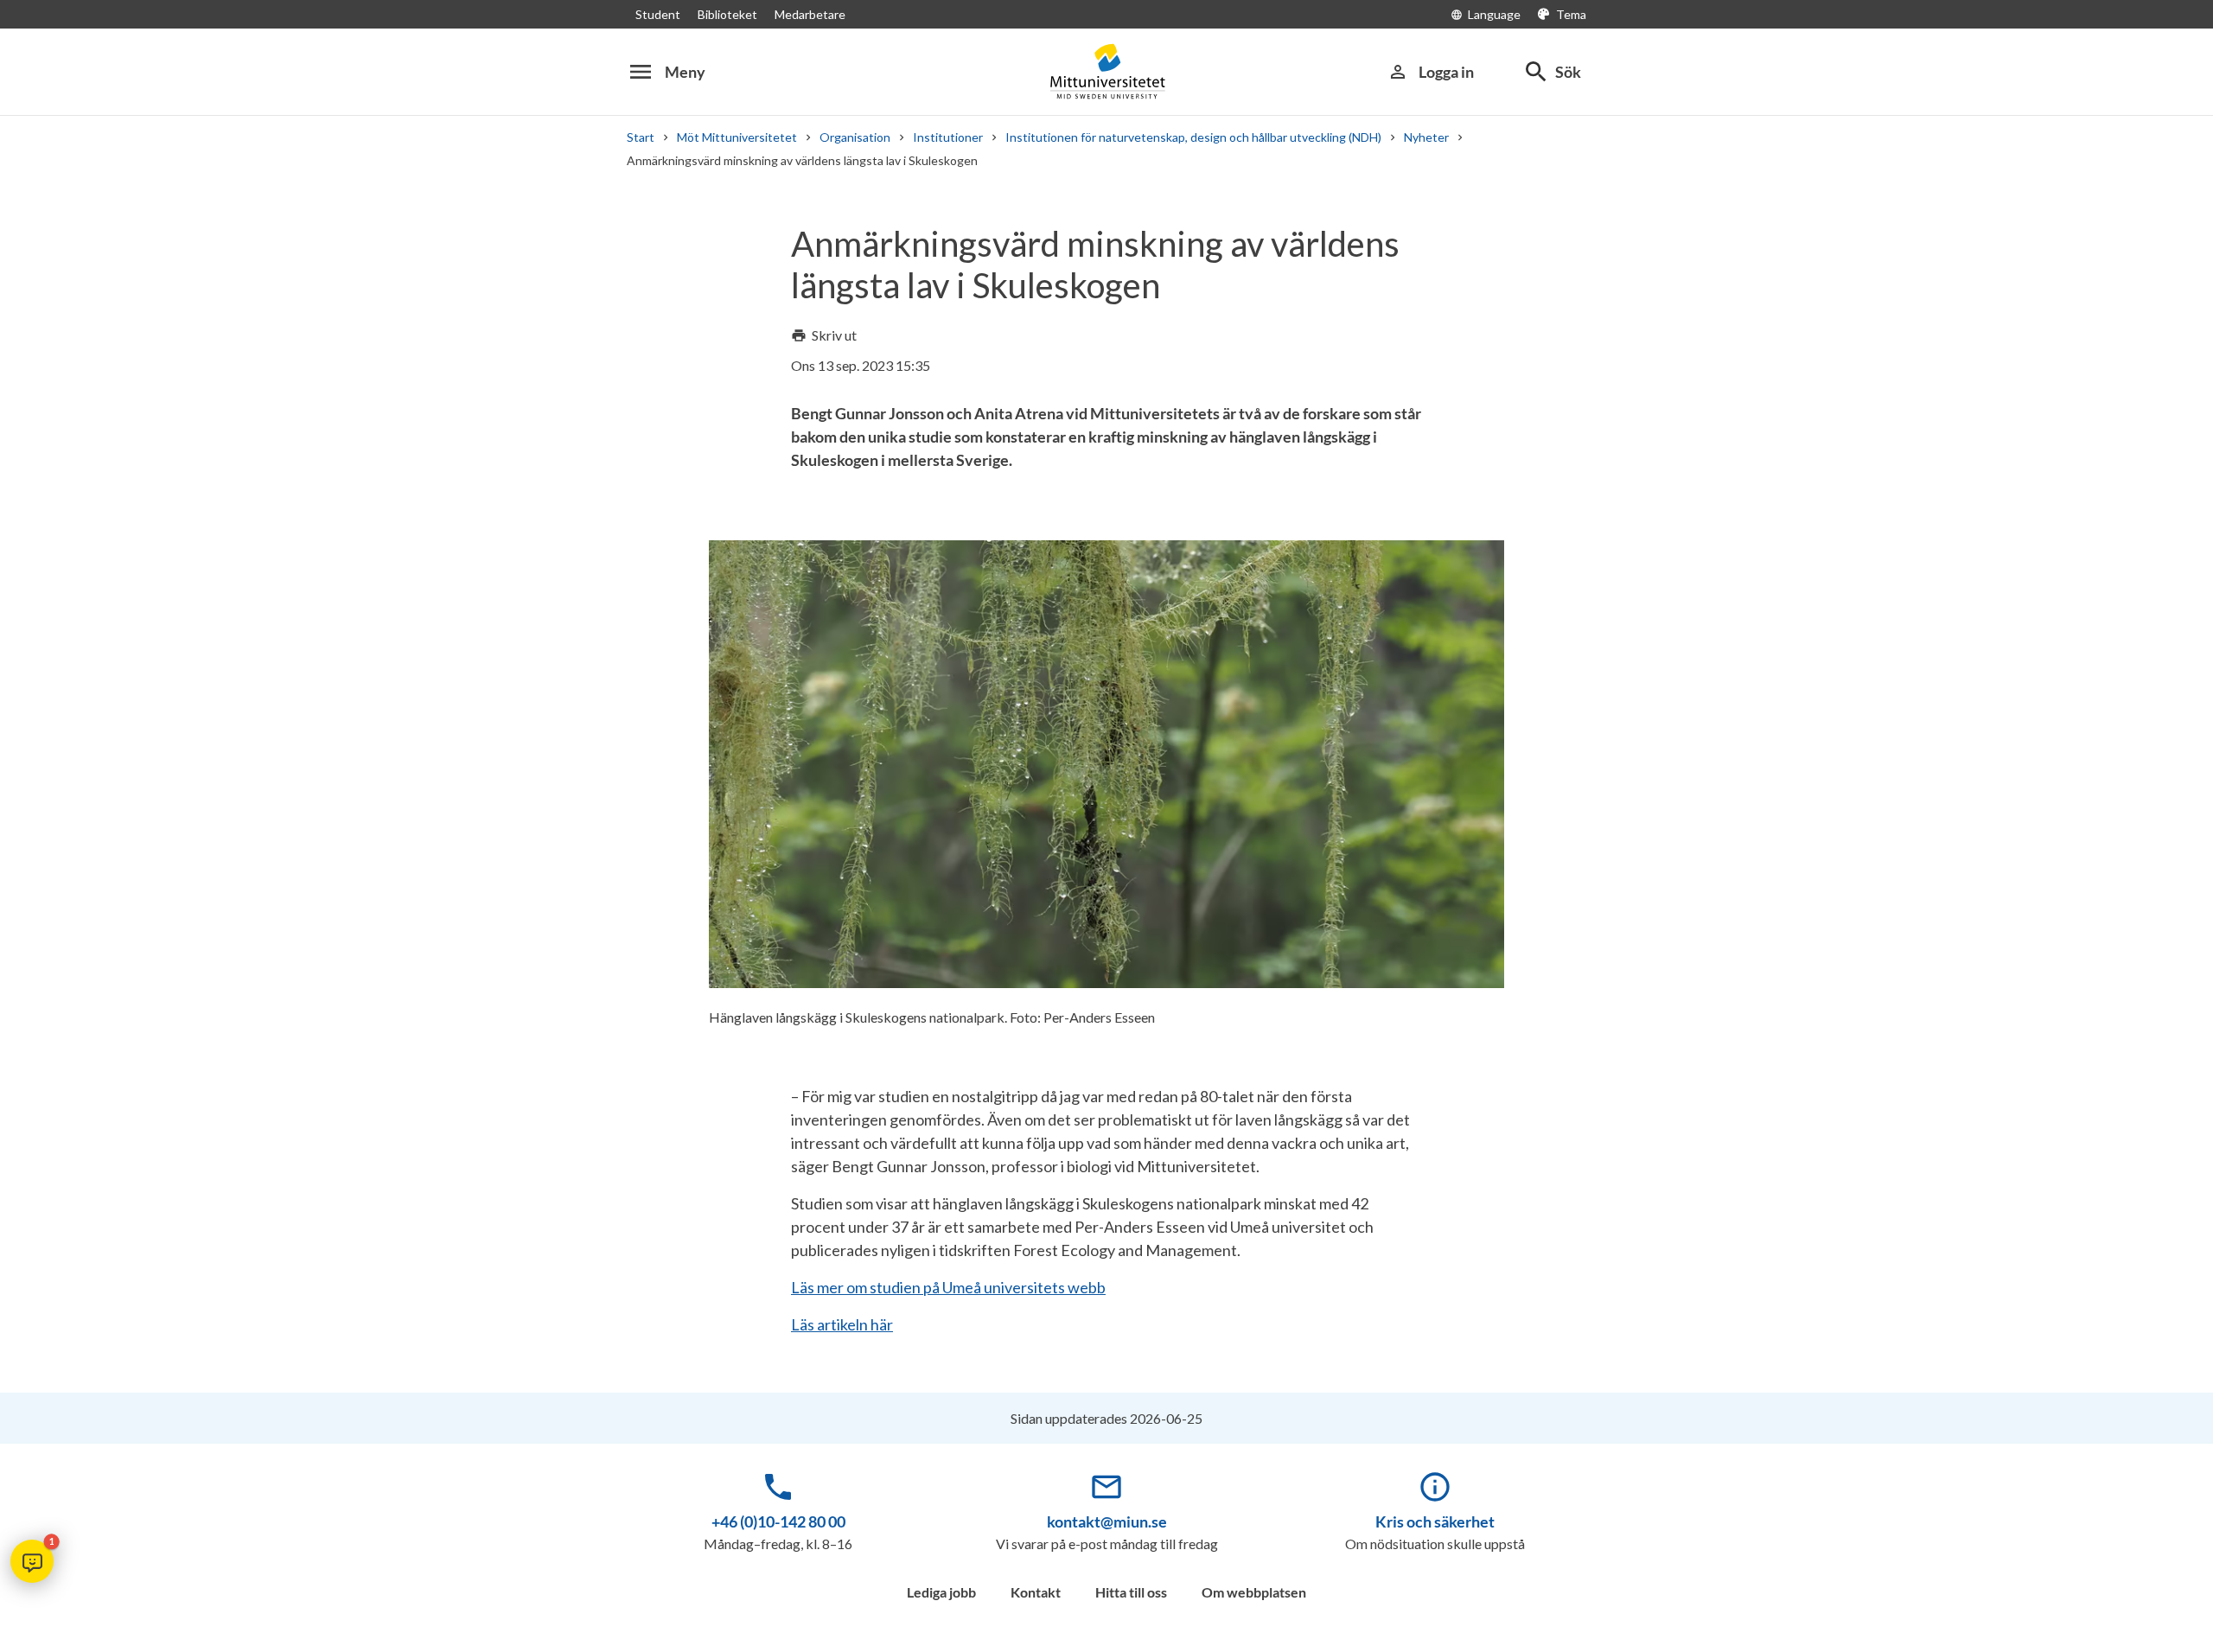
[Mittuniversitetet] (1106, 71)
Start (641, 137)
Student (658, 14)
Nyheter (1426, 137)
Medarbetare (810, 14)
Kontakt (1036, 1592)
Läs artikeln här (842, 1324)
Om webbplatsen (1254, 1592)
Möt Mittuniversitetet (737, 137)
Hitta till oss (1131, 1592)
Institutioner (948, 137)
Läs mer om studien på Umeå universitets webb (948, 1287)
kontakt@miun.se (1107, 1521)
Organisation (855, 137)
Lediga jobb (941, 1592)
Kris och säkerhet (1435, 1521)
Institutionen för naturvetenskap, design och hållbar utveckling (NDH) (1193, 137)
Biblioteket (727, 14)
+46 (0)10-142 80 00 (778, 1521)
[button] (32, 1561)
